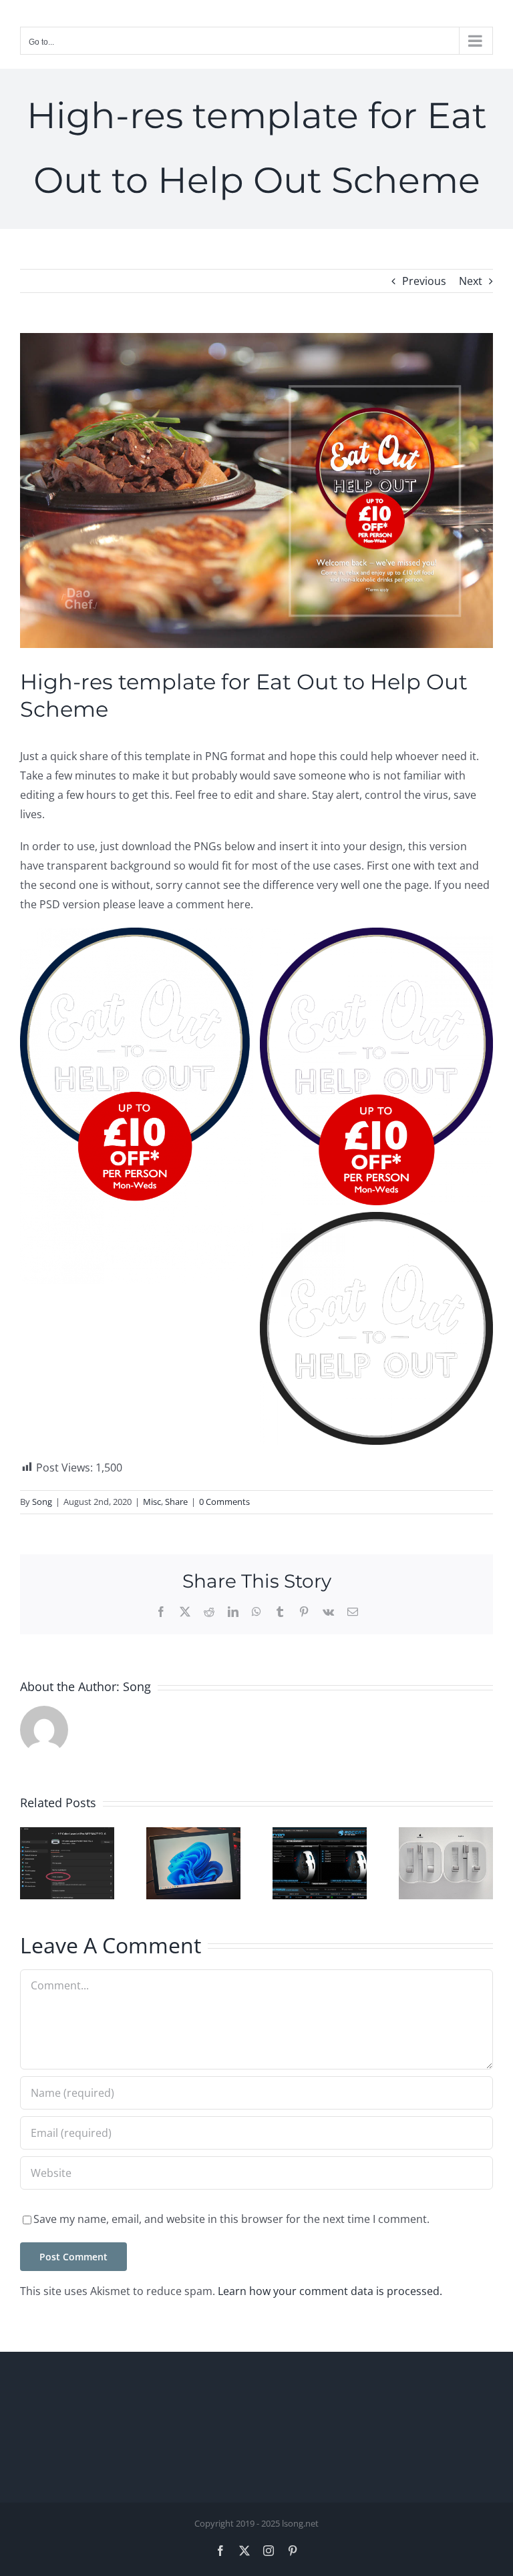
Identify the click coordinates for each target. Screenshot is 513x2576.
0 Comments (224, 1502)
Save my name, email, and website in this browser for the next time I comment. (231, 2219)
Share (176, 1502)
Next (471, 281)
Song (42, 1502)
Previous (424, 281)
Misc (152, 1502)
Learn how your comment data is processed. (330, 2291)
